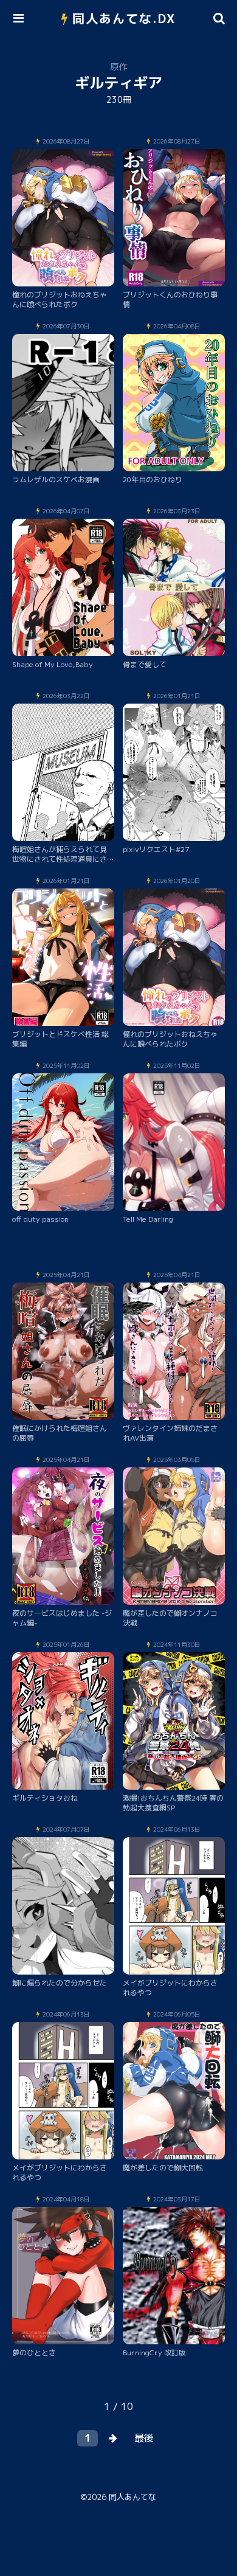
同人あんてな (132, 2497)
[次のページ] (113, 2438)
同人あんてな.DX (124, 18)
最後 (144, 2438)
